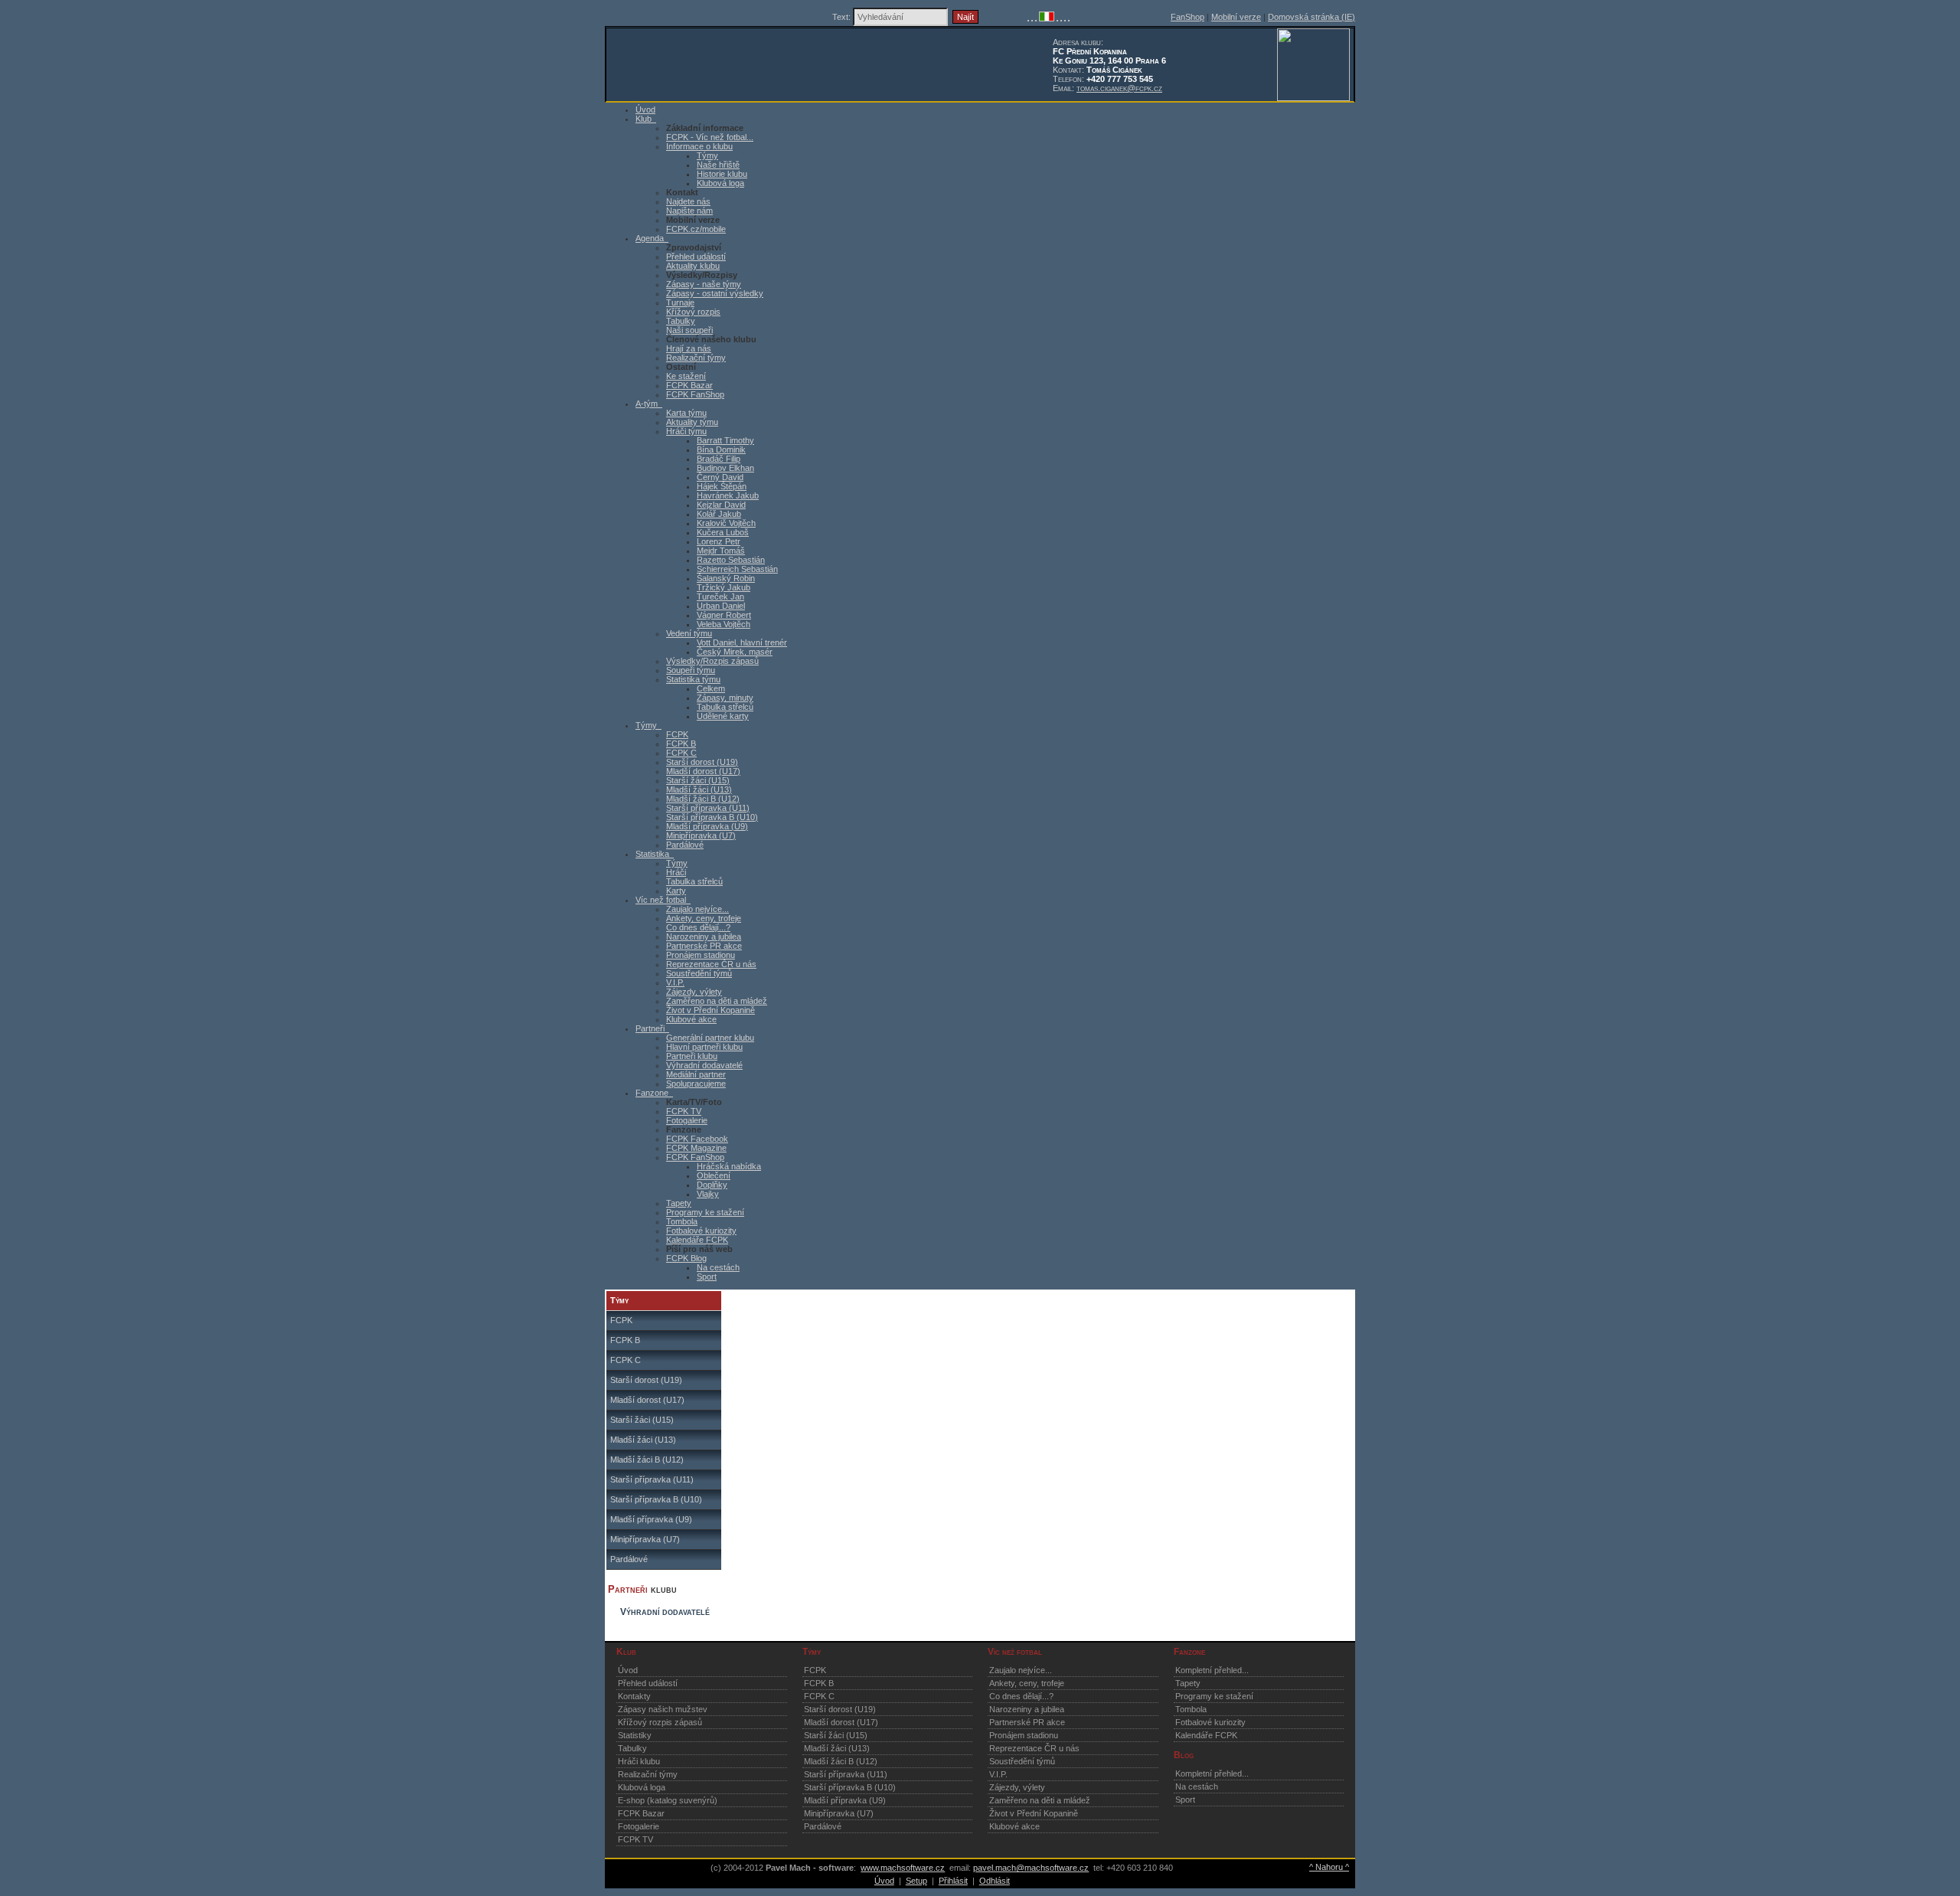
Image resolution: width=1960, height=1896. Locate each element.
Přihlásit (953, 1881)
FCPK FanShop (695, 394)
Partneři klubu (692, 1056)
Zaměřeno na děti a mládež (717, 1001)
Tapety (679, 1203)
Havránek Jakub (728, 495)
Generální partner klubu (710, 1038)
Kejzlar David (721, 505)
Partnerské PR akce (704, 946)
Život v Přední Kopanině (710, 1010)
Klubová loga (720, 183)
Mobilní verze (1236, 17)
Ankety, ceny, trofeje (704, 918)
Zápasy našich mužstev (663, 1709)
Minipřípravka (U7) (701, 835)
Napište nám (689, 211)
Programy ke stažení (705, 1212)
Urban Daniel (721, 606)
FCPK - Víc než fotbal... (710, 137)
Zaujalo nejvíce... (697, 909)
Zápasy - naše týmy (704, 284)
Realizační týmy (696, 358)
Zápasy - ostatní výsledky (715, 293)
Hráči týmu (686, 431)
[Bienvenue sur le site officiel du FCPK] (1036, 18)
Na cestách (718, 1267)
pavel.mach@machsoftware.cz (1031, 1868)
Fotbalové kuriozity (701, 1231)
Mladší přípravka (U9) (707, 826)
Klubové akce (691, 1019)
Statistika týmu (693, 679)
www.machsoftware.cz (903, 1868)
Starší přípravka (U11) (708, 808)
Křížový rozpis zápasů (660, 1722)
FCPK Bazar (689, 385)
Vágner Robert (724, 615)
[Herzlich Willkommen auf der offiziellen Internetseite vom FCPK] (1032, 18)
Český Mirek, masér (735, 652)
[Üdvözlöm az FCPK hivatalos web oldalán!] (1069, 18)
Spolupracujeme (696, 1084)
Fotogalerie (687, 1120)
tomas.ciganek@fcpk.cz (1119, 88)
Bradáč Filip (719, 459)
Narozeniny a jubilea (704, 937)
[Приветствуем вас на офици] (1061, 18)
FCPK (677, 734)
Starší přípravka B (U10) (712, 817)
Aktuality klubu (693, 266)
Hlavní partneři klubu (704, 1047)
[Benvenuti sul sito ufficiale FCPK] (1047, 18)
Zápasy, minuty (725, 698)
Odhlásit (995, 1881)
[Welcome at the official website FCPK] (1028, 18)
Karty (676, 891)
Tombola (682, 1221)
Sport (707, 1277)
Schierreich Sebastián (737, 569)
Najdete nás (688, 201)
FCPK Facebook (697, 1139)
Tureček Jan (720, 597)
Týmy (707, 155)
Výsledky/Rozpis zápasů (712, 661)
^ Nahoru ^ (1329, 1867)
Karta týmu (686, 413)
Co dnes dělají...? (698, 927)
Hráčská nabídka (729, 1166)
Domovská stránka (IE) (1312, 17)
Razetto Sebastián (731, 560)
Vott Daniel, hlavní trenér (742, 642)
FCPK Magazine (696, 1148)
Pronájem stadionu (701, 955)
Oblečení (714, 1175)
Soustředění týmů (699, 973)
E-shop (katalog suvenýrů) (668, 1800)
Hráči (676, 872)
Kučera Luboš (723, 532)
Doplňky (712, 1185)
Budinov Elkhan (725, 468)
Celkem (711, 688)
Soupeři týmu (691, 670)
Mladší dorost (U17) (703, 771)
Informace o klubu (699, 146)
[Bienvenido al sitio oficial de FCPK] (1065, 18)
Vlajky (708, 1194)
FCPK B (681, 744)
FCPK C (681, 753)
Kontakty (634, 1696)
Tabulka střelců (725, 707)
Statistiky (635, 1735)
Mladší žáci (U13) (699, 789)
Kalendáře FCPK (697, 1240)
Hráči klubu (639, 1761)
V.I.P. (675, 982)
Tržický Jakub (724, 587)
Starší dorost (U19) (702, 762)
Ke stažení (686, 376)
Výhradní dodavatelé (704, 1065)
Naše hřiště (718, 165)
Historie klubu (722, 174)
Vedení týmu (689, 633)
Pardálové (685, 845)
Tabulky (681, 321)
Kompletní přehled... (1212, 1670)
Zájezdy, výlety (694, 992)
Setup (916, 1881)
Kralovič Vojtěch (726, 523)
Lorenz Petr (719, 541)
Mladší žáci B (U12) (703, 799)
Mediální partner (696, 1074)
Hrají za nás (689, 348)
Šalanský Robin (726, 578)
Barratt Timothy (725, 440)
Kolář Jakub (719, 514)
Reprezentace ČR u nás (711, 964)
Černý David (720, 477)
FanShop (1187, 17)
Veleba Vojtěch (724, 624)
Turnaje (680, 302)
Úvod (628, 1670)
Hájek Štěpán (722, 486)
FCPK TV (684, 1111)
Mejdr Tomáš (721, 551)
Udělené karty (723, 716)
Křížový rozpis (693, 312)
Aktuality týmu (692, 422)
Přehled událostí (696, 257)
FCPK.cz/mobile (696, 229)
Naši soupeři (689, 330)
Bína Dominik (721, 449)
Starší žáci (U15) (698, 780)
